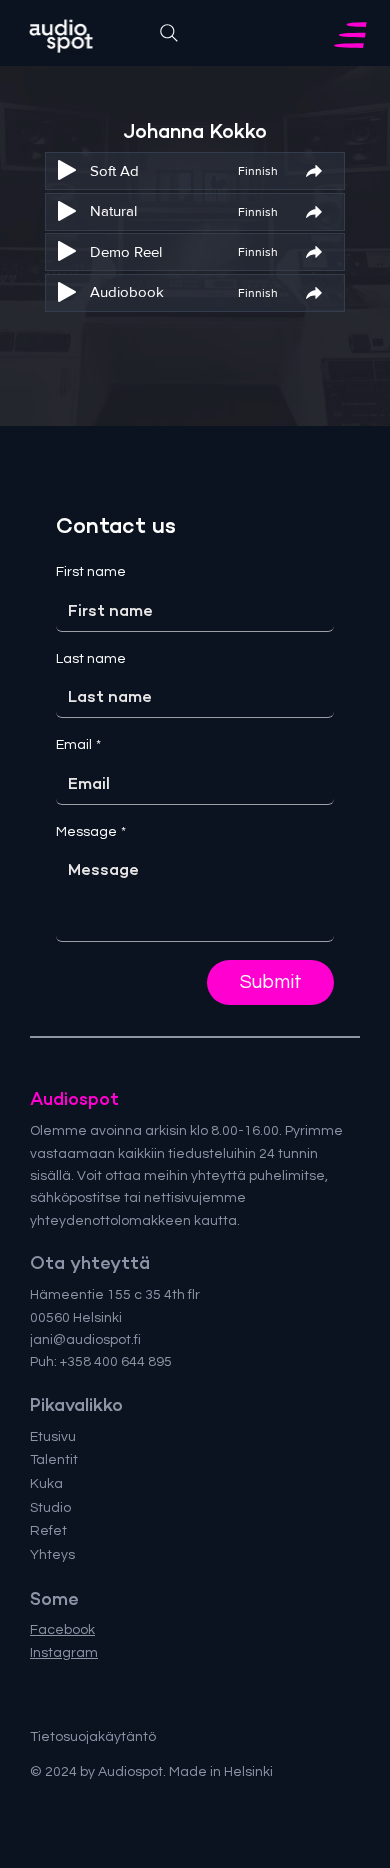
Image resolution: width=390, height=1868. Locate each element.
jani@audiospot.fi (85, 1340)
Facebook (62, 1630)
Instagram (64, 1653)
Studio (50, 1508)
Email (78, 745)
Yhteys (52, 1555)
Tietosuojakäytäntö (93, 1737)
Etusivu (53, 1437)
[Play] (67, 170)
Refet (48, 1531)
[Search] (169, 33)
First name (91, 572)
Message (91, 832)
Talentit (54, 1460)
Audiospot (74, 1099)
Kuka (46, 1484)
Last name (91, 659)
